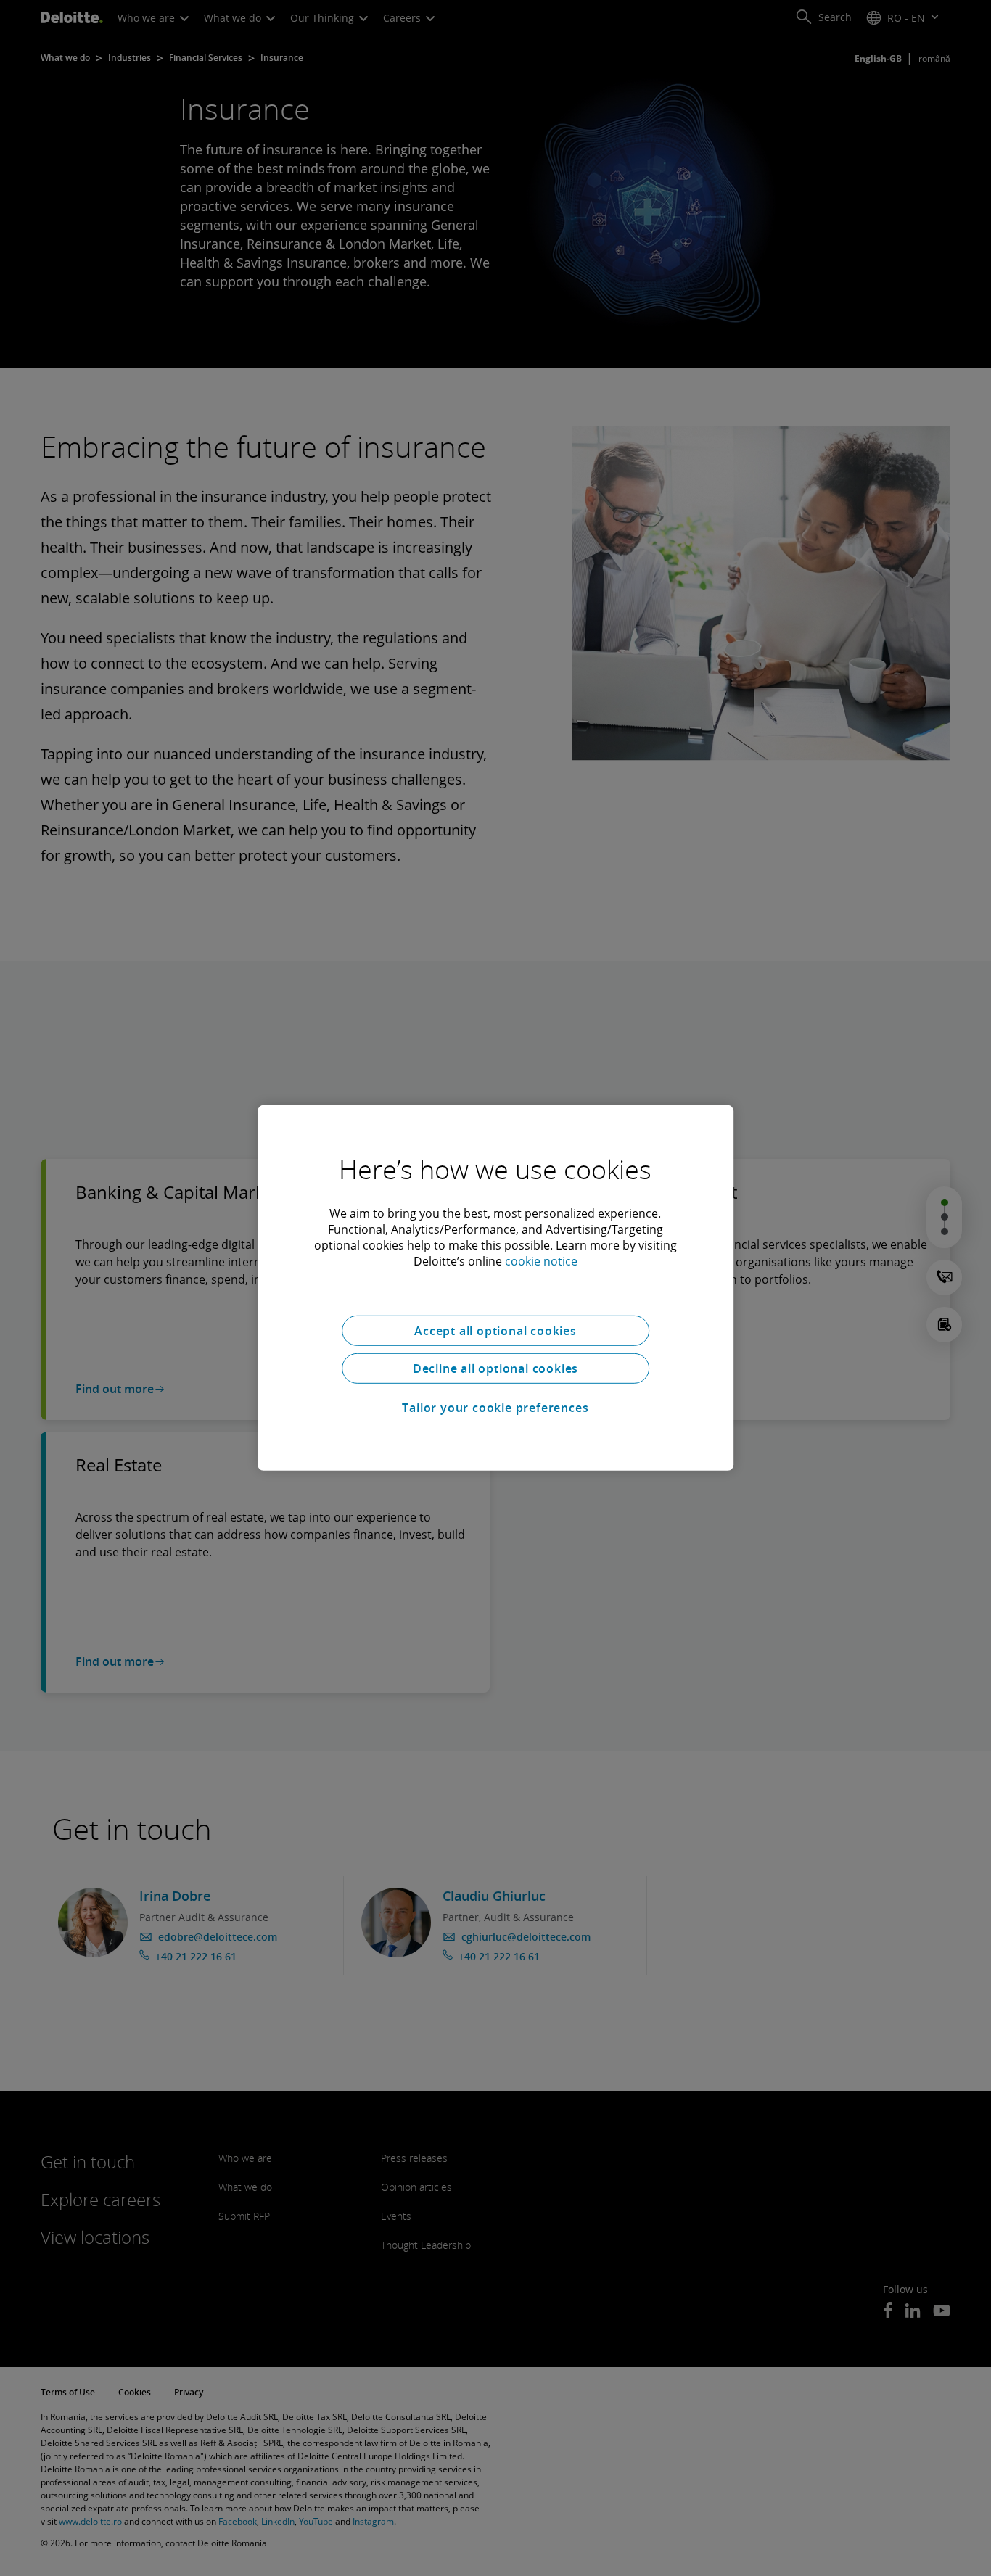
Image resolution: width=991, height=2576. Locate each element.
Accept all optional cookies (495, 1331)
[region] (495, 1288)
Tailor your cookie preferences (495, 1408)
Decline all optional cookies (495, 1368)
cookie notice (541, 1261)
